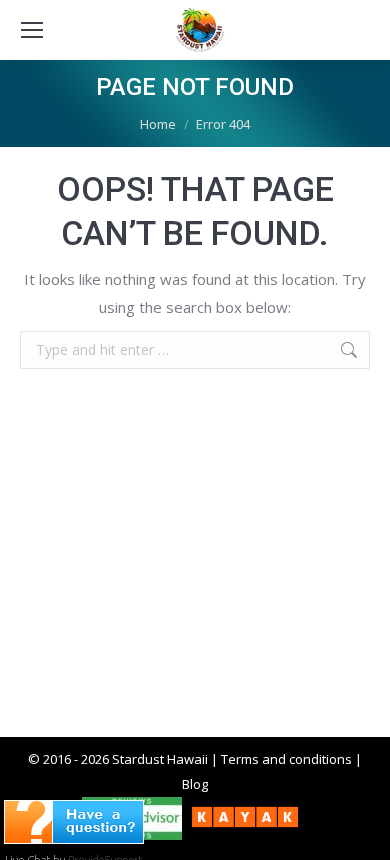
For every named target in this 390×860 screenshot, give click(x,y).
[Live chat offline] (74, 838)
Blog (195, 784)
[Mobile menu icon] (32, 30)
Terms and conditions (286, 759)
